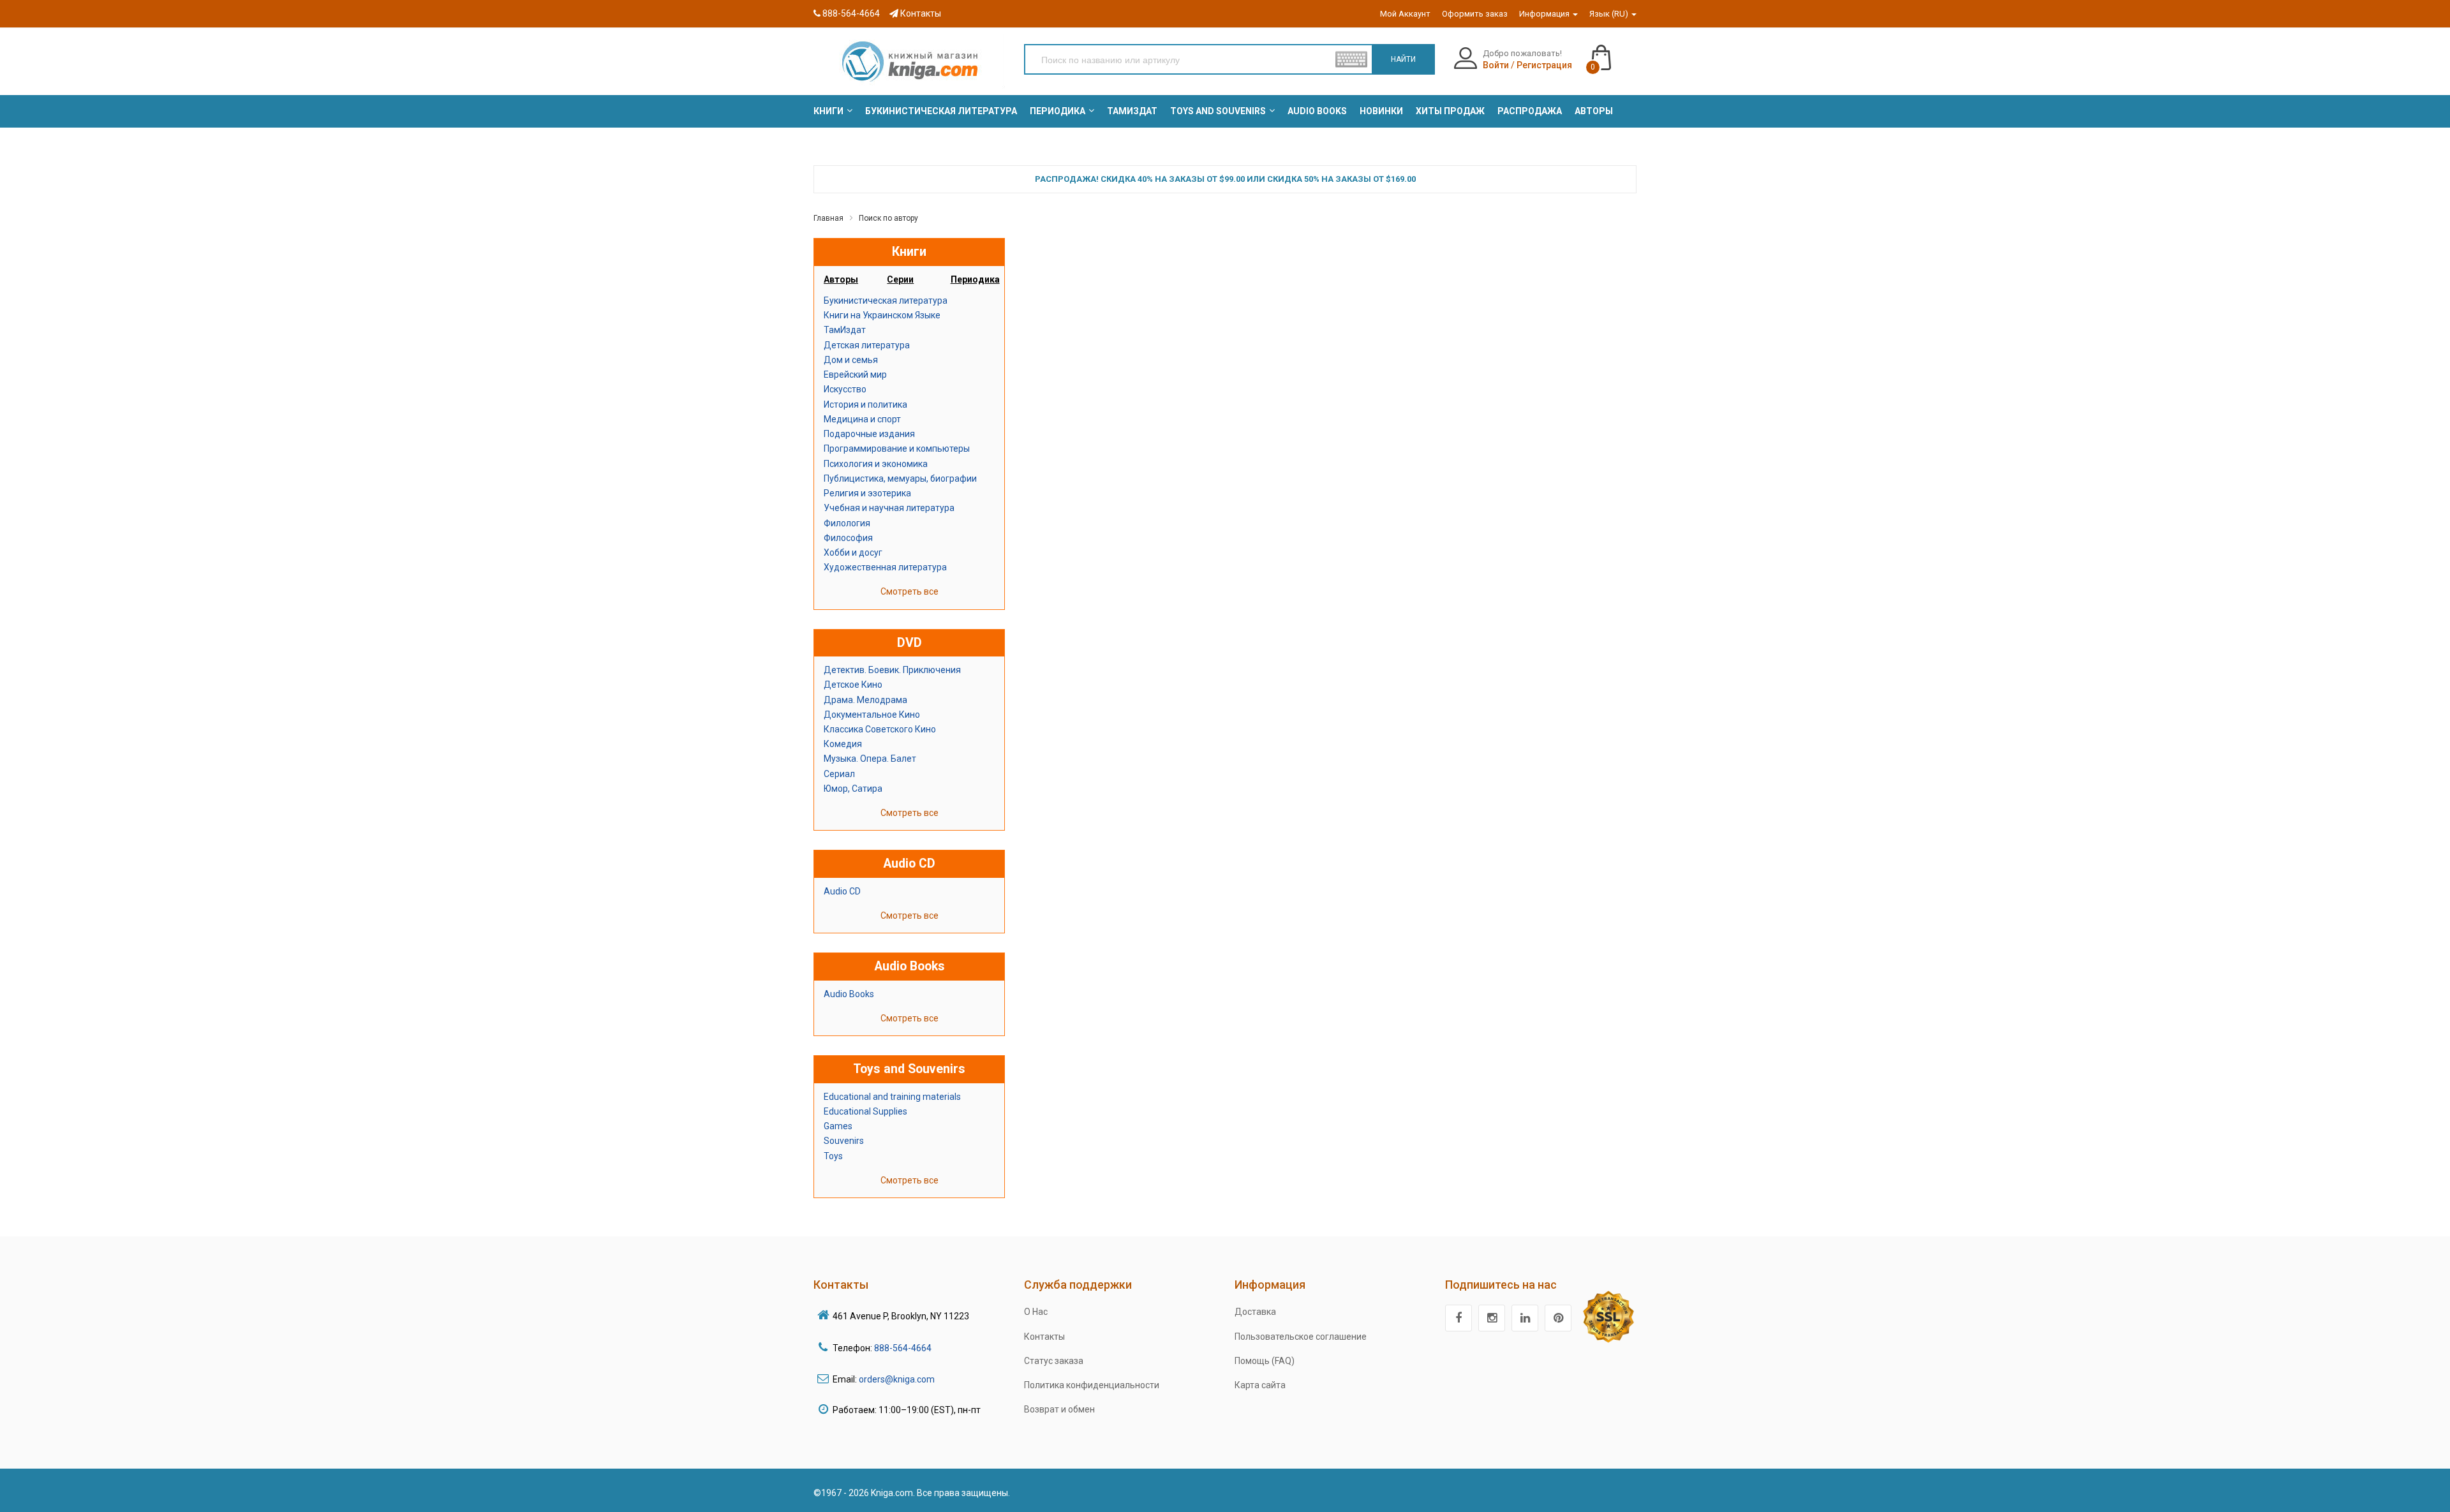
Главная (828, 218)
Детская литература (867, 345)
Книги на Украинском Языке (882, 315)
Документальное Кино (872, 715)
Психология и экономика (876, 464)
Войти (1496, 65)
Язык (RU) (1610, 14)
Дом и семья (851, 360)
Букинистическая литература (886, 300)
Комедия (843, 744)
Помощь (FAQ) (1265, 1361)
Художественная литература (885, 567)
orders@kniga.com (897, 1379)
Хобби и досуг (853, 552)
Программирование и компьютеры (897, 448)
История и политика (865, 404)
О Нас (1036, 1312)
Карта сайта (1260, 1385)
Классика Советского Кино (880, 729)
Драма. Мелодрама (865, 700)
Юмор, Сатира (853, 789)
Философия (848, 538)
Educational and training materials (892, 1097)
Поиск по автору (888, 218)
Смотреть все (909, 591)
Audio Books (849, 994)
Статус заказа (1054, 1361)
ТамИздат (845, 330)
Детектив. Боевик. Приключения (892, 670)
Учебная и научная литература (889, 508)
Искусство (845, 389)
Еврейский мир (855, 374)
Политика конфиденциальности (1092, 1385)
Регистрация (1544, 65)
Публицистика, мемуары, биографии (900, 478)
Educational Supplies (865, 1111)
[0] (1614, 52)
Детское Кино (853, 685)
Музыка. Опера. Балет (870, 759)
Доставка (1255, 1312)
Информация (1545, 14)
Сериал (839, 774)
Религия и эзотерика (867, 493)
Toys (833, 1156)
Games (838, 1126)
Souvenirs (844, 1141)
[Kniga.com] (909, 61)
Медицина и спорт (862, 419)
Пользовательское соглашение (1301, 1337)
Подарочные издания (869, 434)
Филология (847, 523)
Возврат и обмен (1059, 1409)
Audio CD (842, 891)
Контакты (920, 13)
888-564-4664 (850, 13)
